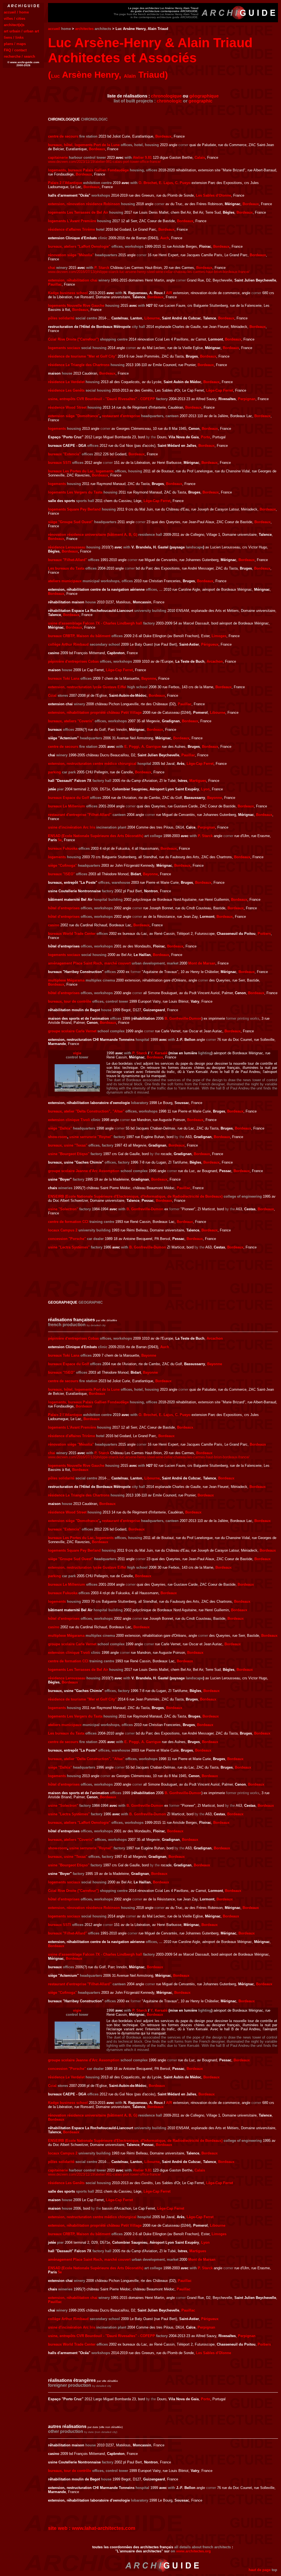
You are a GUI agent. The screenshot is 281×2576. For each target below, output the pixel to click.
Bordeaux (163, 136)
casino (54, 925)
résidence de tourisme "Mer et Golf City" (82, 356)
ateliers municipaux (65, 581)
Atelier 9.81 (142, 157)
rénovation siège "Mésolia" (71, 255)
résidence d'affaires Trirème (71, 229)
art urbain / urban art (21, 31)
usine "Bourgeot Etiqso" (69, 1154)
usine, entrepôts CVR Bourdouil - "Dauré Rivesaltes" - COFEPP (102, 399)
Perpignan (247, 399)
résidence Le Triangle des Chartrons (79, 365)
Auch (165, 238)
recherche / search (19, 56)
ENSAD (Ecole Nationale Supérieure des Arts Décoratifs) (96, 836)
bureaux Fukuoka (63, 848)
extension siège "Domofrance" (74, 416)
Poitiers (264, 934)
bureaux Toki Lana (64, 678)
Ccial (52, 695)
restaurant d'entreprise (121, 416)
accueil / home (16, 12)
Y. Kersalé (159, 1053)
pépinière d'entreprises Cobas (73, 661)
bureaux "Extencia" (64, 454)
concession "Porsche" (67, 1239)
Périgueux (210, 644)
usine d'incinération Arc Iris (72, 827)
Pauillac (55, 284)
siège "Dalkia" (60, 1128)
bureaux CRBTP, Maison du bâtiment (79, 636)
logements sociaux (64, 348)
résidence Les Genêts (66, 390)
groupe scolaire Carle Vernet (72, 1031)
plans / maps (15, 44)
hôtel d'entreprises (64, 908)
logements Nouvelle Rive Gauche (76, 306)
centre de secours (63, 136)
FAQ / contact (15, 50)
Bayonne (149, 678)
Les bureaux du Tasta (66, 568)
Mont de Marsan (202, 963)
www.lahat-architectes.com (104, 2528)
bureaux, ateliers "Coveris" (71, 721)
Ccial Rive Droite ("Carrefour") (73, 339)
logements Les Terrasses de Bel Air (78, 212)
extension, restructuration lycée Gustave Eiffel (87, 687)
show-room (58, 1137)
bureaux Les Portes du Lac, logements (81, 471)
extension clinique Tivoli (69, 1120)
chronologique (166, 96)
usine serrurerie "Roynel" (91, 1137)
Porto (206, 437)
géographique (204, 96)
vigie (77, 1053)
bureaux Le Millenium (67, 806)
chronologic (169, 101)
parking (54, 772)
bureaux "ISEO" (61, 874)
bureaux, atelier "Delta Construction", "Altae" (86, 1111)
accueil (54, 29)
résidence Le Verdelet (66, 382)
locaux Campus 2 (63, 1230)
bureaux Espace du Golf (68, 798)
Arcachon (215, 661)
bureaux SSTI (60, 463)
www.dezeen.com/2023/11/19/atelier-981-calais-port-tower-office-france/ (104, 162)
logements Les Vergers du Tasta (75, 492)
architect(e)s (14, 25)
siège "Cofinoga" (62, 865)
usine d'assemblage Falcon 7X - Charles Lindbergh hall (95, 623)
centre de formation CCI (68, 1222)
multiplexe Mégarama (66, 980)
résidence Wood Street (67, 407)
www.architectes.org (193, 2551)
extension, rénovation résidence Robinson (84, 204)
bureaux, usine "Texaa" (68, 1145)
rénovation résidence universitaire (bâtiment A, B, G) (93, 535)
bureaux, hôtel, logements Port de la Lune (84, 145)
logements (57, 429)
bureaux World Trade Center (72, 934)
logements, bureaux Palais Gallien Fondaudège (88, 170)
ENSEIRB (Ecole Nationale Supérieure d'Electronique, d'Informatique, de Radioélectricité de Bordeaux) (135, 1196)
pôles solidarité (61, 318)
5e (60, 840)
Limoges (219, 636)
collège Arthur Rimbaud (68, 644)
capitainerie (58, 157)
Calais (200, 157)
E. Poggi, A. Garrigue (143, 747)
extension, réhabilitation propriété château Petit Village (95, 713)
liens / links (14, 37)
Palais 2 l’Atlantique (65, 183)
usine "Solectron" (63, 1209)
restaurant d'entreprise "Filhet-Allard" (80, 815)
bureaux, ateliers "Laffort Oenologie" (79, 246)
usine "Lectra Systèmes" (69, 1247)
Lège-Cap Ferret (220, 390)
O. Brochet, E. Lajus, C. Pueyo (165, 183)
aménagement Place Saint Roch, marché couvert (89, 963)
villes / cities (15, 19)
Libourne (152, 318)
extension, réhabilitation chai (73, 280)
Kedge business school (68, 293)
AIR (169, 293)
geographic (200, 101)
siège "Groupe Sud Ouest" (71, 522)
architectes (84, 29)
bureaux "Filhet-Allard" (68, 560)
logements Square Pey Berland (74, 509)
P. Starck (102, 268)
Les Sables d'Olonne (213, 195)
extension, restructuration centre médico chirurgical (92, 764)
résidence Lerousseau (67, 547)
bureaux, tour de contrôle (70, 1001)
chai (52, 268)
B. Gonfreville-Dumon (183, 1018)
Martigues (198, 781)
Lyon (205, 789)
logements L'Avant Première (72, 221)
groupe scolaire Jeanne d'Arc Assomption (84, 1171)
